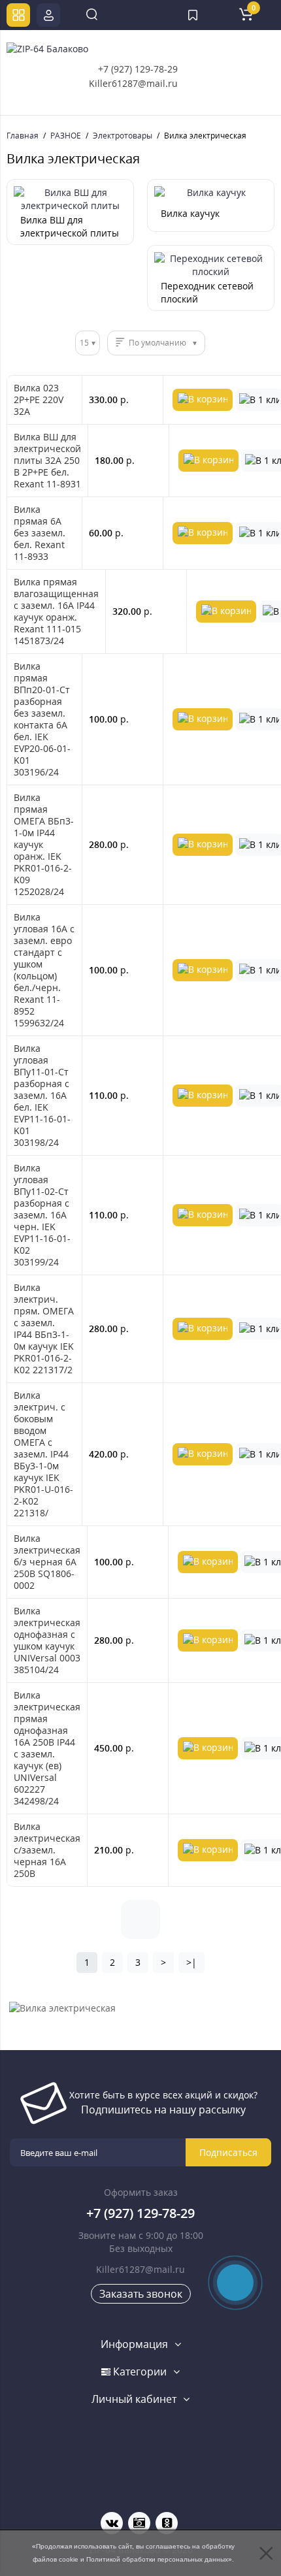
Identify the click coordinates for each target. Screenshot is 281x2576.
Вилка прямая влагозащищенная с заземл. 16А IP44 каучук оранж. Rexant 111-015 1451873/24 (56, 611)
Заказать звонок (141, 2294)
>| (191, 1962)
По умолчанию (157, 343)
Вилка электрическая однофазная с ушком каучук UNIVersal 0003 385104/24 (47, 1640)
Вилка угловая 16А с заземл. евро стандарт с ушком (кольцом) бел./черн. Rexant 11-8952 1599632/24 (44, 970)
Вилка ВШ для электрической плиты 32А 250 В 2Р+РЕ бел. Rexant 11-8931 (47, 461)
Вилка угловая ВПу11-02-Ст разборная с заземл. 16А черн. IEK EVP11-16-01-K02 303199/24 (42, 1215)
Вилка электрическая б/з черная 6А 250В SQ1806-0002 (47, 1562)
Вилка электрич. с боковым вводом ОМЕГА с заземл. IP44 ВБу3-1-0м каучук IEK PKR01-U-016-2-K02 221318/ (43, 1454)
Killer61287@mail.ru (133, 83)
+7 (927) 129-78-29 (138, 69)
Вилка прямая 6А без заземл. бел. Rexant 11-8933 (40, 533)
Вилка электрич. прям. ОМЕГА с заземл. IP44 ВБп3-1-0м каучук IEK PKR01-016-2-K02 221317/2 (44, 1329)
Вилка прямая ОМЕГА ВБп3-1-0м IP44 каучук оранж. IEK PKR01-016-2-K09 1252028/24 (44, 845)
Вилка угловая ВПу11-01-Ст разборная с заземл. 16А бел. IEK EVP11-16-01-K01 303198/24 (42, 1096)
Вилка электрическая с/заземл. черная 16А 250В (47, 1850)
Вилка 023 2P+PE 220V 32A (39, 400)
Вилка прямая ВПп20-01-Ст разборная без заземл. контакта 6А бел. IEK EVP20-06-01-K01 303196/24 (42, 719)
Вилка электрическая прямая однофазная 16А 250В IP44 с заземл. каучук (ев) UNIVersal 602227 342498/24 (47, 1748)
